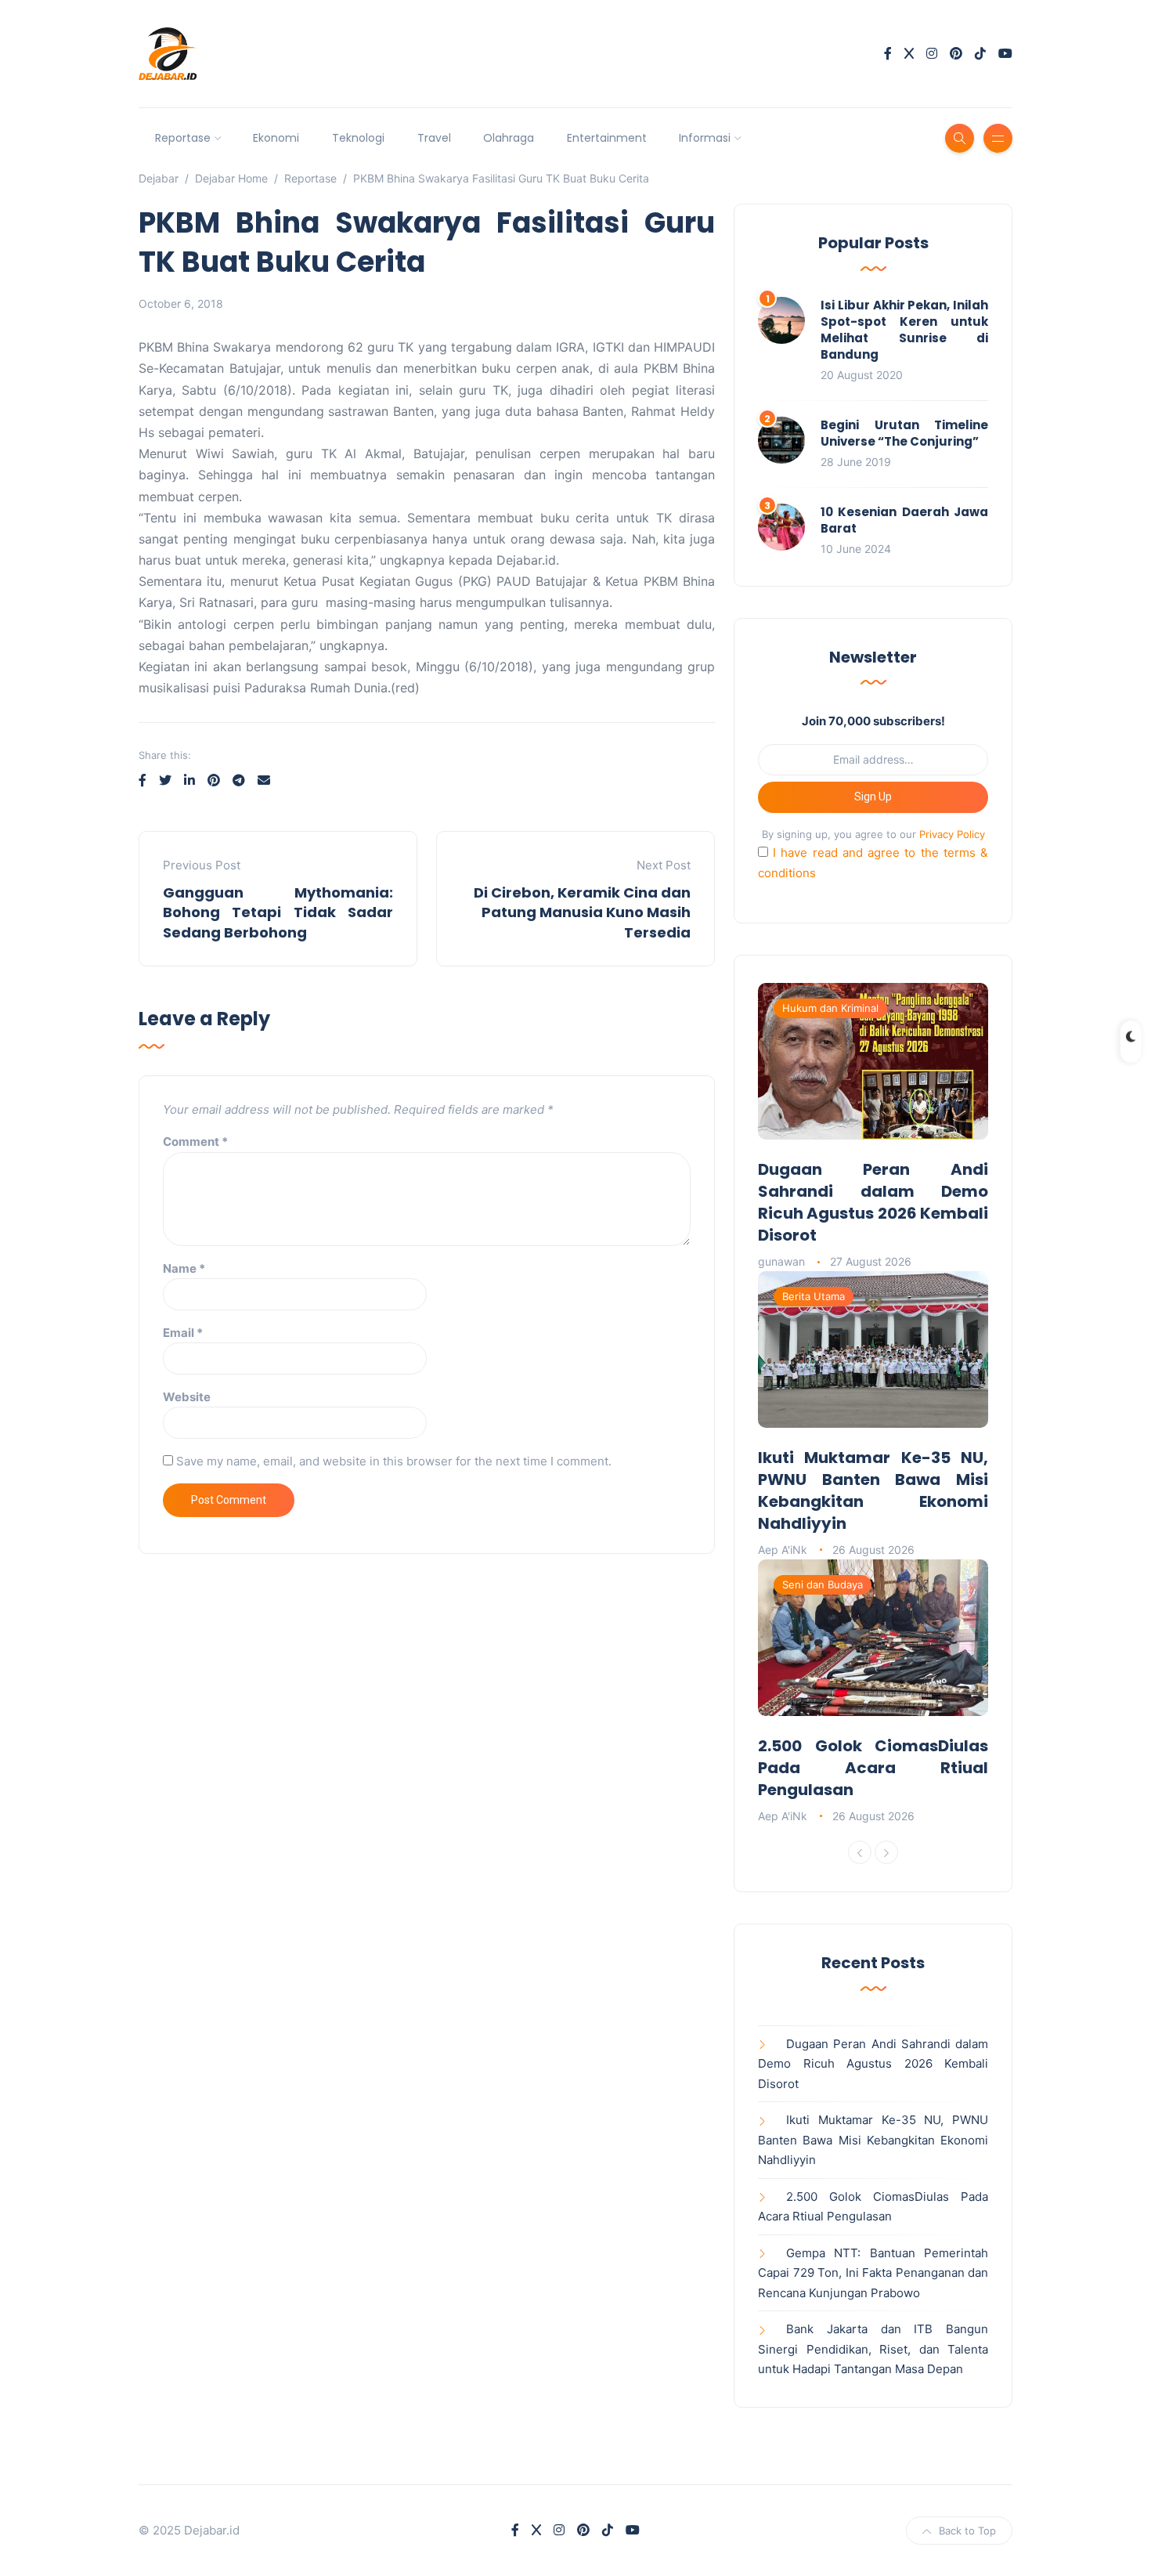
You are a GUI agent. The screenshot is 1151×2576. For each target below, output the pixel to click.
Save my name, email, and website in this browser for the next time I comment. (394, 1461)
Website (187, 1397)
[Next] (886, 1852)
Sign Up (873, 797)
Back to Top (967, 2531)
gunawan (781, 1261)
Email (183, 1333)
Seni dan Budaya (823, 1584)
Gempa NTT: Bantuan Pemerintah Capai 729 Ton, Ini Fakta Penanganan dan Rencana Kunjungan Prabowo (873, 2273)
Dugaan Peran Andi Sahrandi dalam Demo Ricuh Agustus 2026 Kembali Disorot (873, 1202)
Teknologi (358, 138)
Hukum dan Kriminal (830, 1008)
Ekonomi (276, 138)
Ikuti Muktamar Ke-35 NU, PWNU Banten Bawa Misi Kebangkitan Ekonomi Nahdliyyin (873, 1490)
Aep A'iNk (783, 1550)
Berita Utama (814, 1296)
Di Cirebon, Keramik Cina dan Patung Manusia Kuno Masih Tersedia (582, 912)
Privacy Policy (952, 834)
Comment (195, 1142)
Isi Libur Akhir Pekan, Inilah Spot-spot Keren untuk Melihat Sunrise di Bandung (904, 330)
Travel (434, 138)
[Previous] (860, 1852)
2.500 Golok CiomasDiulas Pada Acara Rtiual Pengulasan (873, 1768)
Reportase (183, 138)
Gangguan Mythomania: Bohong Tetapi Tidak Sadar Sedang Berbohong (278, 912)
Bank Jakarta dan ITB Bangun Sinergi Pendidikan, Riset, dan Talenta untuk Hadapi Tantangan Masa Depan (873, 2349)
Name (184, 1268)
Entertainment (607, 138)
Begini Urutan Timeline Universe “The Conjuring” (904, 433)
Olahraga (509, 138)
